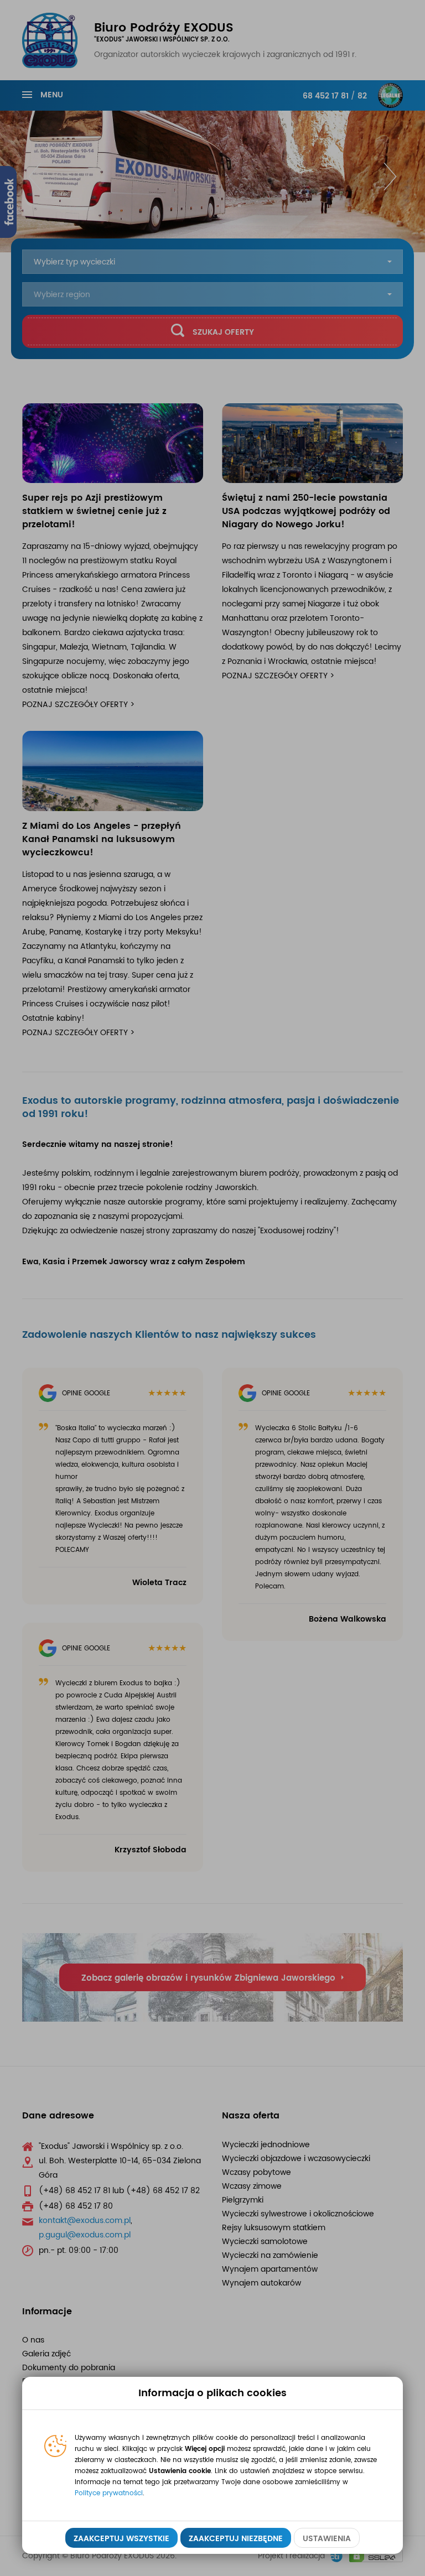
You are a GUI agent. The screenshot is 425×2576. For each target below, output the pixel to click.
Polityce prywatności (109, 2493)
